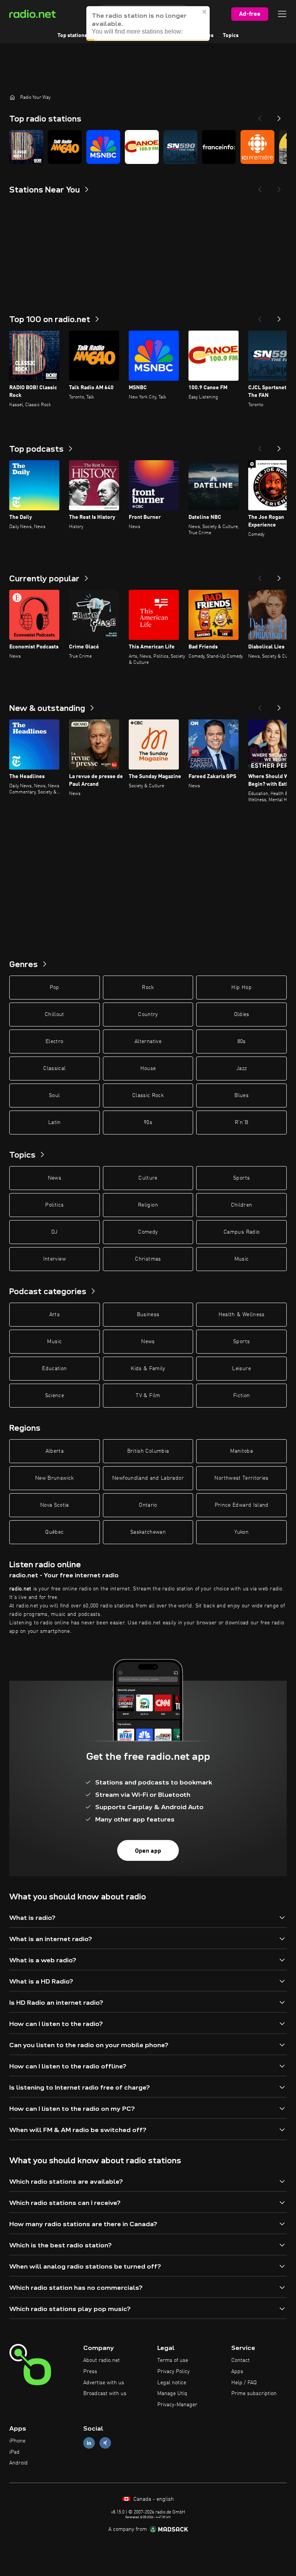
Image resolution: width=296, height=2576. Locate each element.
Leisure (241, 1369)
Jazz (241, 1069)
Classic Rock (148, 1096)
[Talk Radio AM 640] (65, 147)
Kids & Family (148, 1369)
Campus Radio (241, 1232)
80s (242, 1042)
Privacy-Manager (177, 2405)
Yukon (241, 1532)
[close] (205, 9)
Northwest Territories (241, 1478)
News (55, 1178)
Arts (55, 1315)
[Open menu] (282, 14)
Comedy (148, 1232)
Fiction (241, 1396)
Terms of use (173, 2360)
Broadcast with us (105, 2394)
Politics (54, 1205)
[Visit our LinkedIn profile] (89, 2443)
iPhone (17, 2441)
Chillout (55, 1015)
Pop (55, 988)
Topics (231, 35)
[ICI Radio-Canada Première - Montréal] (257, 147)
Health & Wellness (242, 1315)
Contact (240, 2360)
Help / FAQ (244, 2383)
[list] (148, 147)
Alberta (55, 1451)
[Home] (12, 97)
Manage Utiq (172, 2394)
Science (55, 1396)
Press (90, 2372)
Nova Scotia (55, 1505)
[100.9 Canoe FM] (142, 147)
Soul (54, 1096)
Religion (148, 1205)
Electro (54, 1042)
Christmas (148, 1259)
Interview (55, 1259)
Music (242, 1259)
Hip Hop (241, 988)
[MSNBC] (103, 147)
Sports (241, 1178)
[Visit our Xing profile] (105, 2443)
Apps (237, 2372)
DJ (54, 1232)
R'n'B (242, 1123)
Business (148, 1315)
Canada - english (153, 2499)
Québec (54, 1532)
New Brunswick (55, 1478)
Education (54, 1369)
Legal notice (172, 2383)
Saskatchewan (148, 1532)
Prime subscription (254, 2394)
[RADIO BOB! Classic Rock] (26, 147)
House (148, 1069)
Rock (148, 988)
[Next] (279, 116)
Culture (148, 1178)
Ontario (148, 1505)
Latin (55, 1123)
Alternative (148, 1042)
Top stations (72, 35)
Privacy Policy (173, 2372)
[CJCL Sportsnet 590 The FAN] (180, 147)
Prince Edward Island (242, 1505)
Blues (241, 1096)
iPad (14, 2452)
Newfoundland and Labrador (148, 1478)
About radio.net (102, 2360)
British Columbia (148, 1451)
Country (148, 1015)
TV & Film (148, 1396)
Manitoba (241, 1451)
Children (242, 1205)
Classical (54, 1069)
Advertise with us (104, 2383)
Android (18, 2463)
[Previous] (260, 116)
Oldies (242, 1015)
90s (148, 1123)
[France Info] (219, 147)
